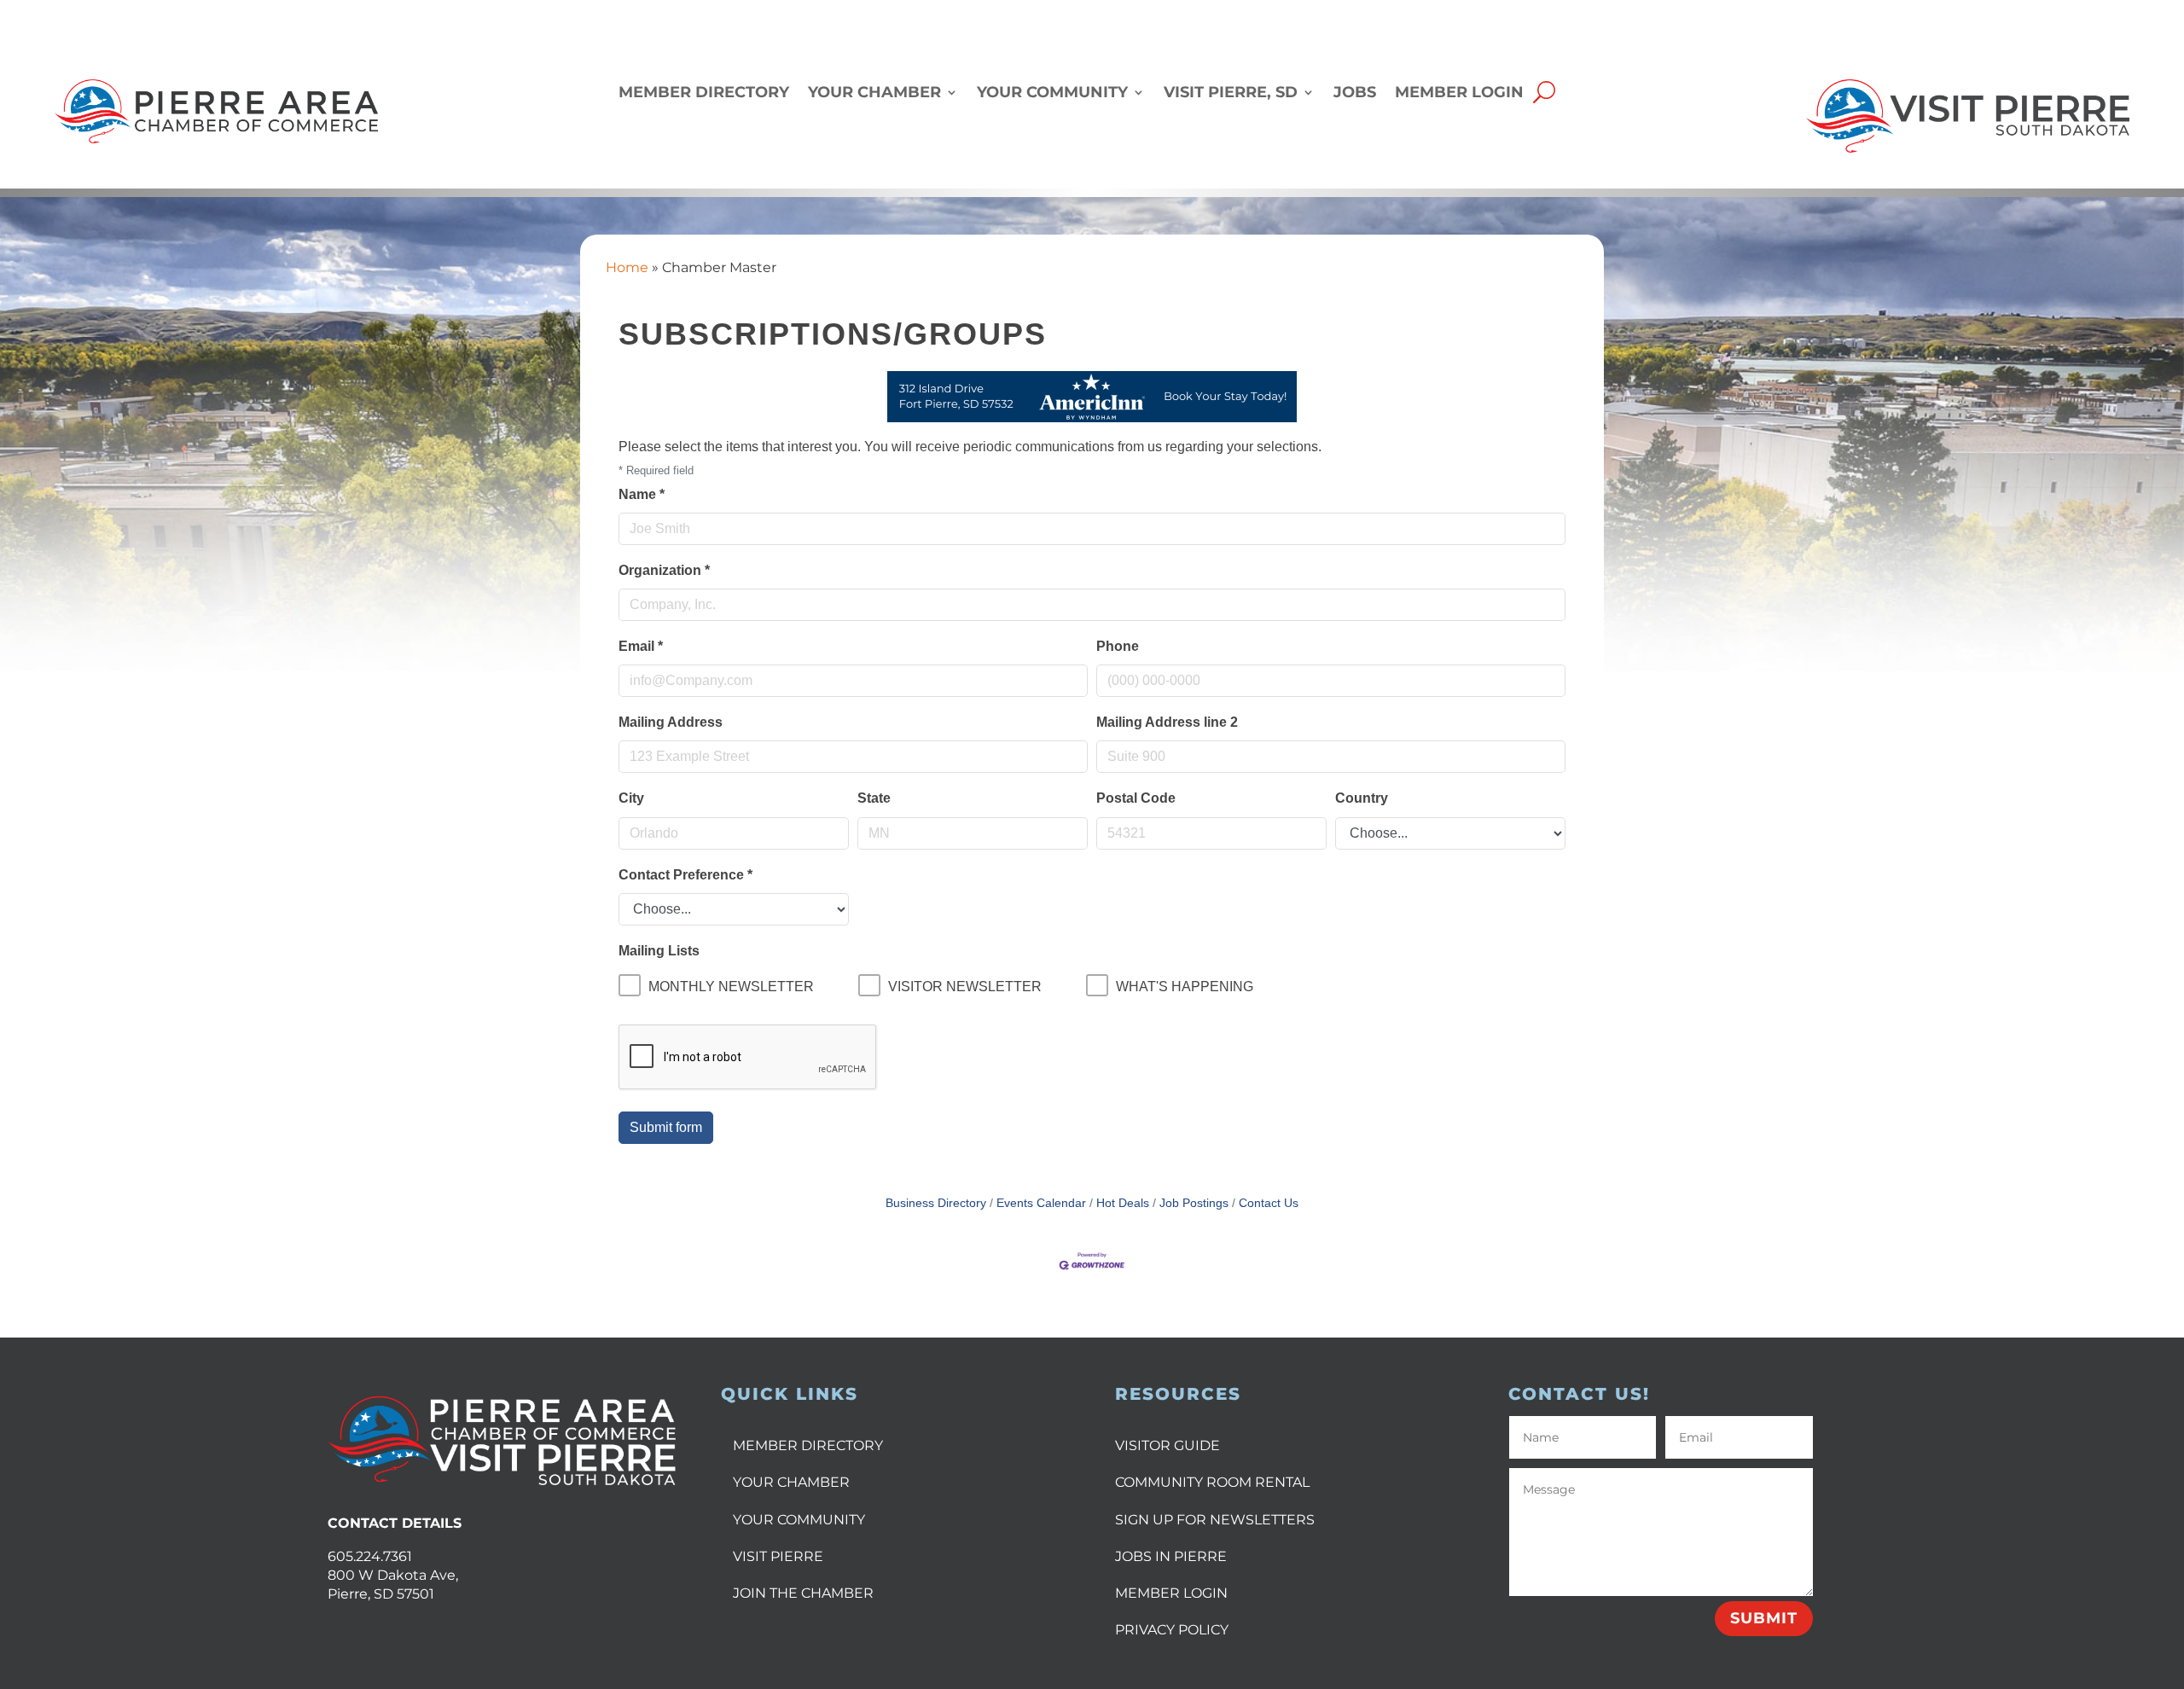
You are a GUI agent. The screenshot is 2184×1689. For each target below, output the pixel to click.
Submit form (666, 1127)
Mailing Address (671, 722)
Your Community (1052, 93)
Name (642, 494)
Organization (664, 570)
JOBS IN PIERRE (1171, 1556)
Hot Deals (1123, 1203)
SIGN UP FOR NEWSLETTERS (1215, 1520)
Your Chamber (874, 93)
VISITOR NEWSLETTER (965, 987)
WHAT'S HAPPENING (1185, 987)
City (631, 798)
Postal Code (1136, 798)
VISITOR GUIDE (1168, 1445)
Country (1362, 798)
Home (627, 267)
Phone (1118, 646)
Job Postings (1194, 1203)
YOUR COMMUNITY (799, 1520)
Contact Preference (685, 875)
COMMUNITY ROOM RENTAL (1212, 1482)
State (874, 798)
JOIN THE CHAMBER (803, 1593)
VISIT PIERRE (778, 1556)
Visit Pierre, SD (1231, 93)
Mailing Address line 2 (1167, 722)
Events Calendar (1041, 1203)
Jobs (1355, 93)
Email (641, 646)
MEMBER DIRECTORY (808, 1445)
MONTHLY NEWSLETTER (731, 987)
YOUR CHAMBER (791, 1482)
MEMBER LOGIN (1171, 1593)
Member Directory (704, 93)
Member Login (1459, 93)
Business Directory (936, 1203)
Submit (1764, 1618)
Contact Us (1269, 1203)
